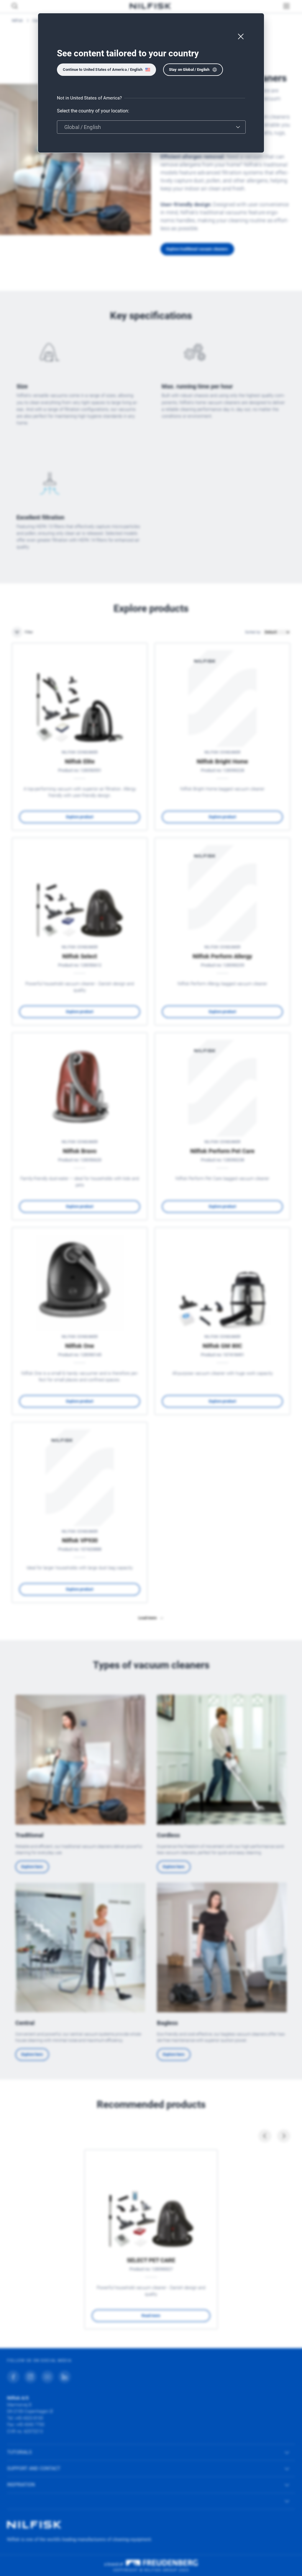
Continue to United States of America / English (103, 70)
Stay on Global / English (189, 70)
